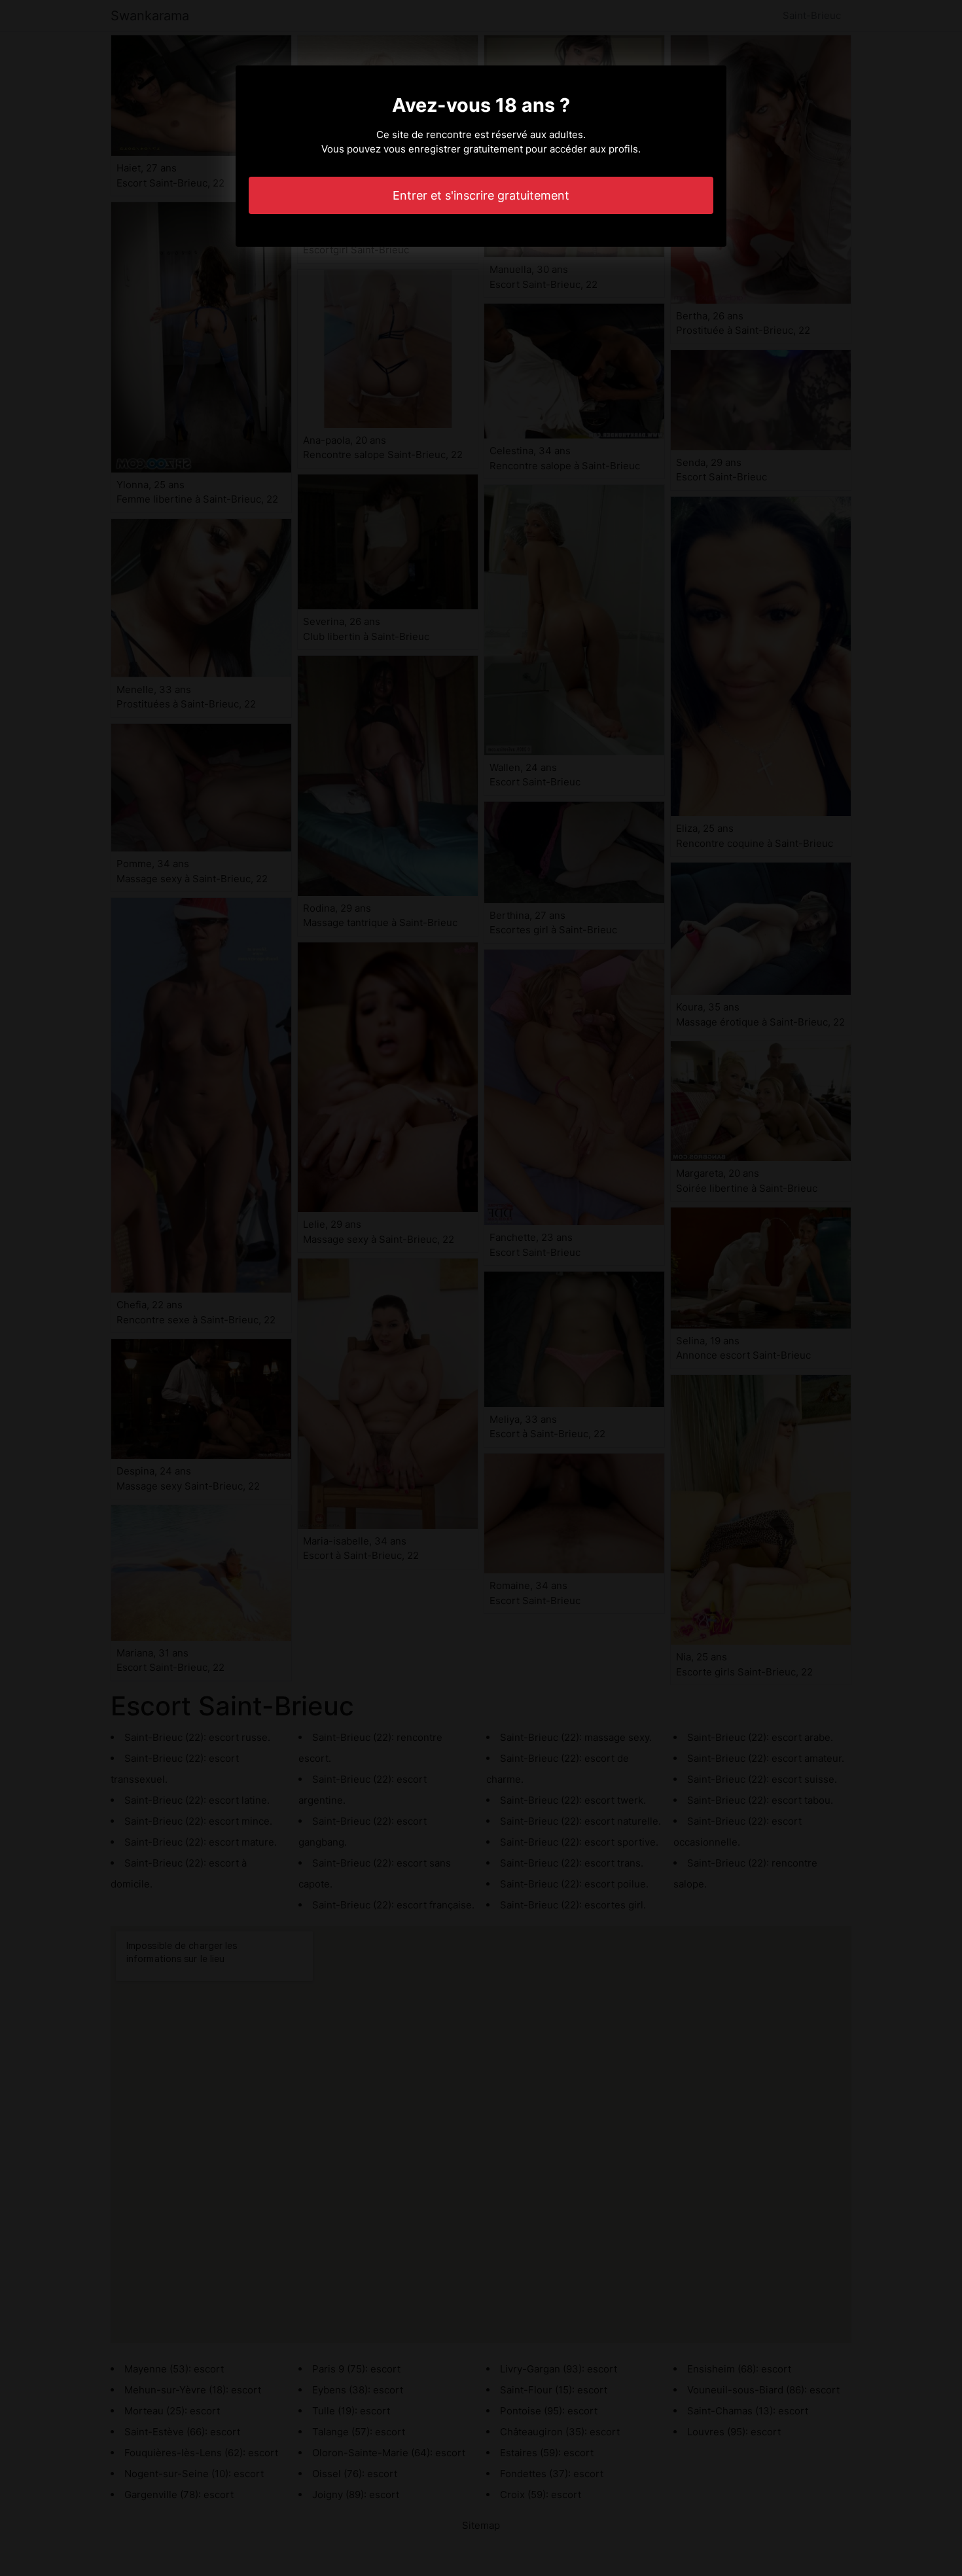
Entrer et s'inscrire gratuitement (481, 195)
